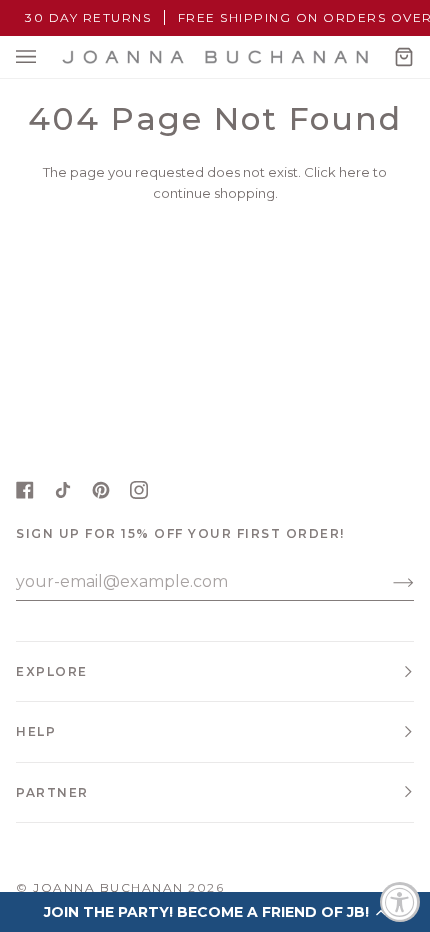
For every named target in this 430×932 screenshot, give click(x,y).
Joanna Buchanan (108, 887)
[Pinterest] (101, 490)
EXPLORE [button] (52, 671)
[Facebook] (25, 490)
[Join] (387, 582)
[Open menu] (46, 57)
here (354, 172)
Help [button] (36, 731)
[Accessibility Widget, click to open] (400, 902)
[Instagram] (139, 490)
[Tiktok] (63, 490)
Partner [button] (52, 792)
